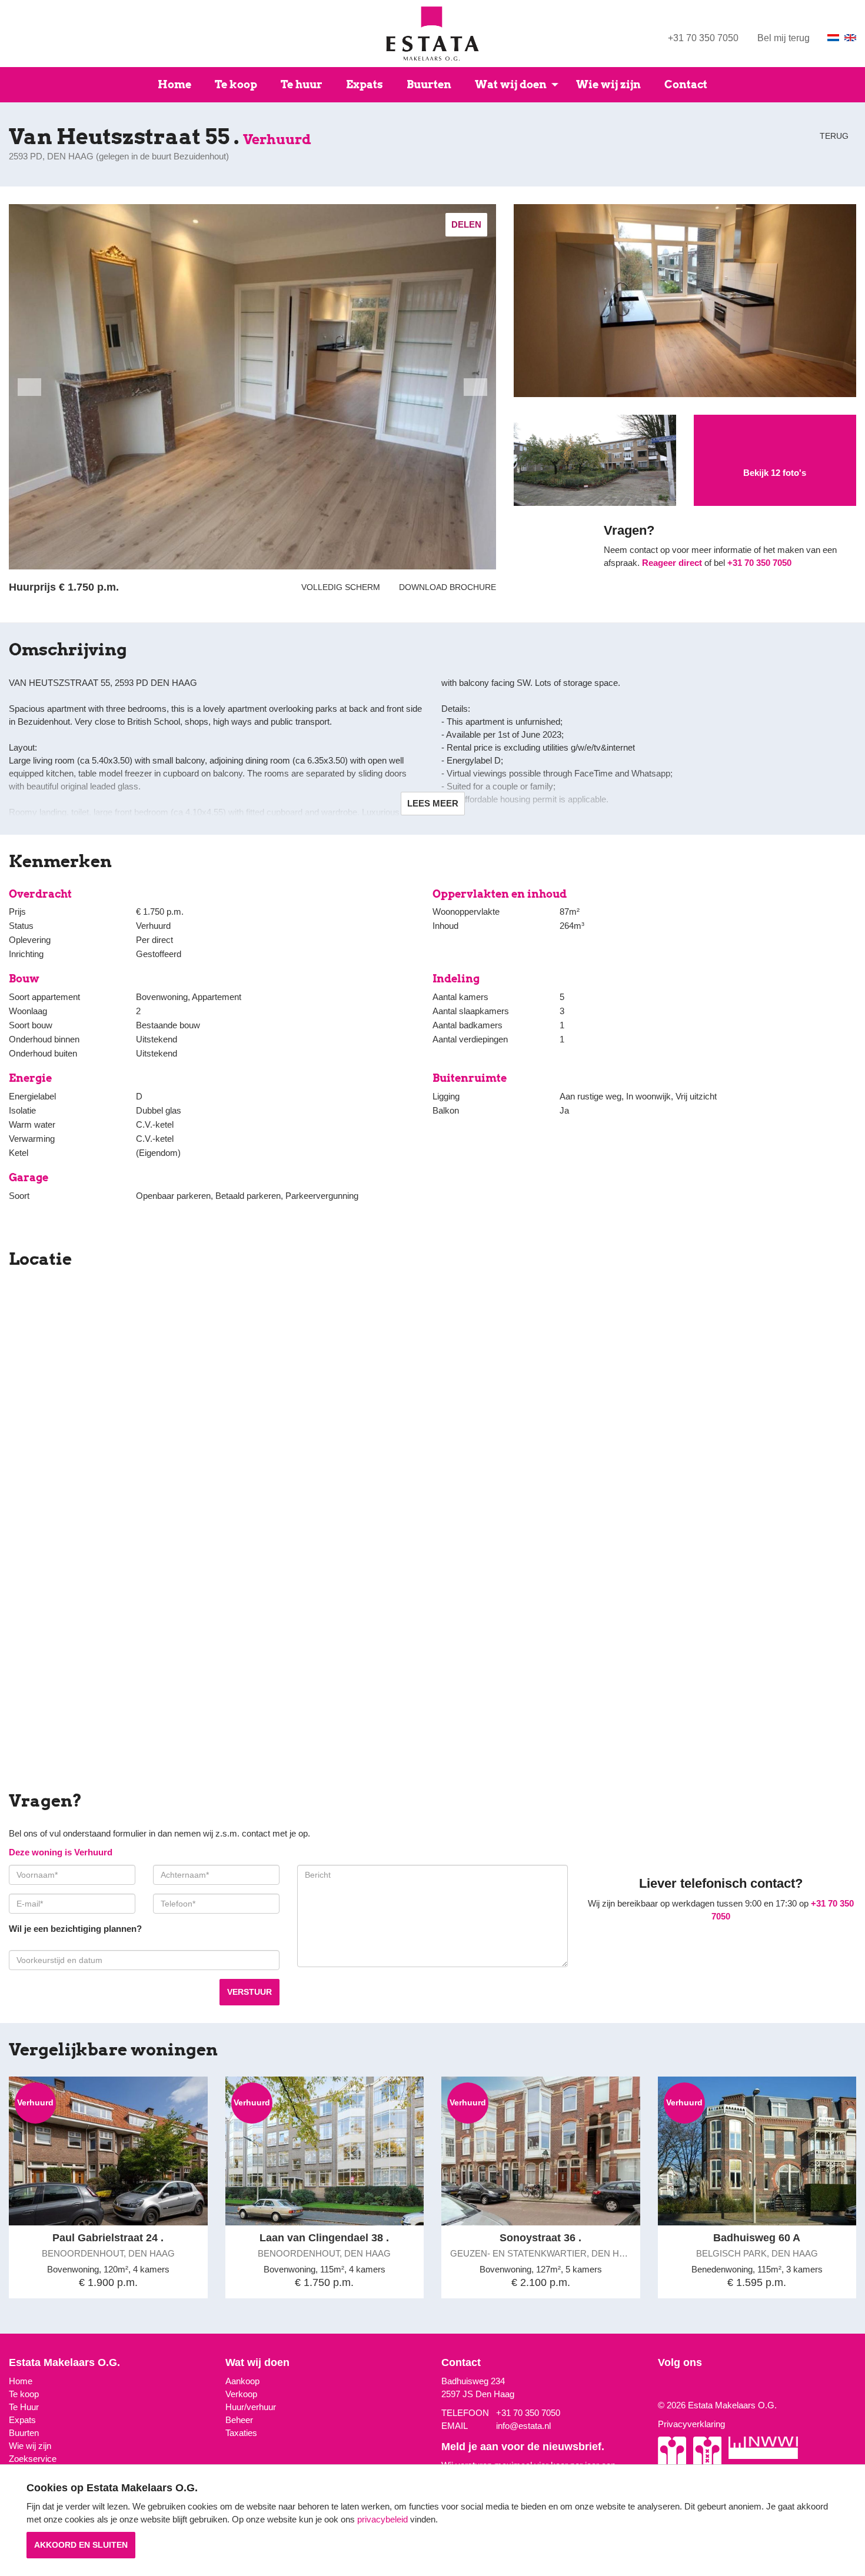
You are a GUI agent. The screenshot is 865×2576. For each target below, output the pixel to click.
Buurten (429, 84)
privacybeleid (382, 2519)
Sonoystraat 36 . (540, 2238)
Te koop (236, 84)
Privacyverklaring (691, 2424)
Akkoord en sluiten (81, 2545)
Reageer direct (672, 563)
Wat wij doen (511, 84)
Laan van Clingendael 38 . (324, 2238)
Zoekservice (33, 2459)
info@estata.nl (523, 2426)
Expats (365, 84)
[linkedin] (677, 2386)
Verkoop (241, 2394)
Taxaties (241, 2433)
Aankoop (242, 2381)
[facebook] (669, 2386)
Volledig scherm (341, 587)
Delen (466, 224)
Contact (686, 84)
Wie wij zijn (608, 84)
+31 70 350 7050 (703, 38)
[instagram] (661, 2386)
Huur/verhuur (251, 2407)
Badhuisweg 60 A (757, 2238)
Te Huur (24, 2407)
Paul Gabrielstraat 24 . (108, 2238)
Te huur (302, 84)
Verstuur (249, 1992)
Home (174, 84)
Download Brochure (445, 587)
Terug (833, 136)
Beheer (239, 2420)
